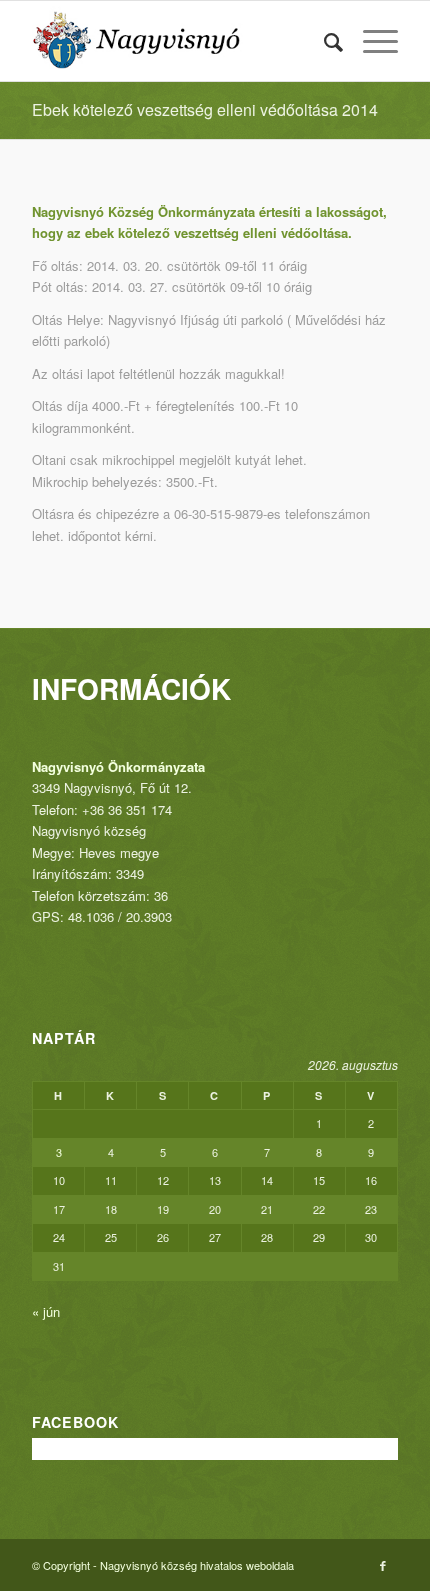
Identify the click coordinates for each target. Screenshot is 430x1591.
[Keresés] (323, 41)
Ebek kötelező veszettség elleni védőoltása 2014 (205, 109)
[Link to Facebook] (383, 1565)
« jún (46, 1311)
